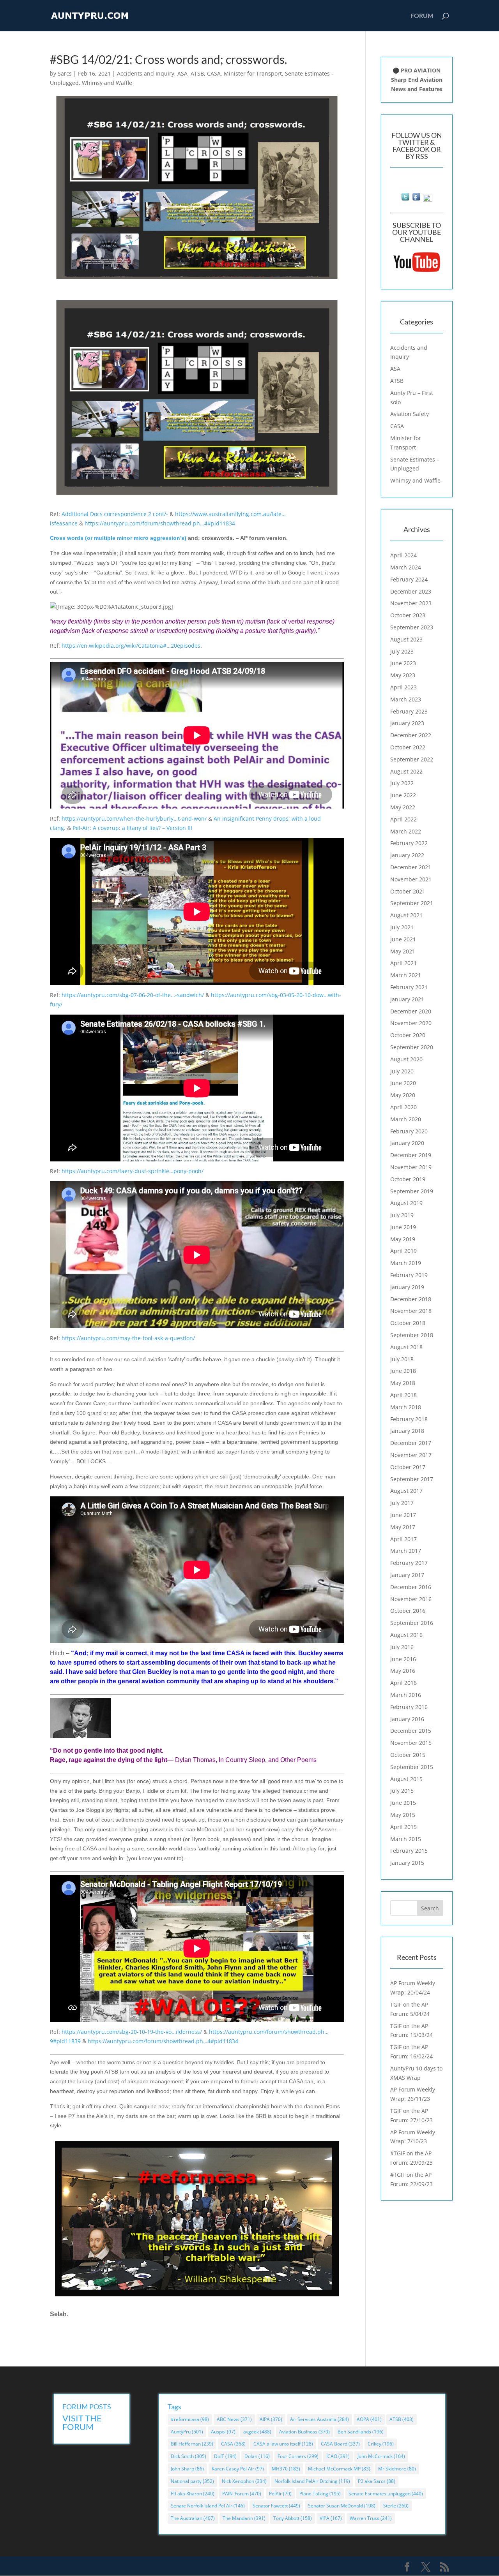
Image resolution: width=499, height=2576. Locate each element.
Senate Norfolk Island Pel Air (208, 2506)
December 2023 (411, 591)
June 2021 (403, 939)
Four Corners (298, 2456)
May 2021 (403, 951)
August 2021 (406, 915)
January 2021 (407, 999)
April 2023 (403, 687)
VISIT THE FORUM (82, 2422)
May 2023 (403, 675)
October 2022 (408, 747)
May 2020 (403, 1095)
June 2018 (403, 1371)
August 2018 (406, 1347)
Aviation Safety (410, 414)
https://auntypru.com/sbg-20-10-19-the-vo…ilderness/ (132, 2032)
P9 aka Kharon (193, 2494)
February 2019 (409, 1275)
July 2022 (402, 783)
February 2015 (409, 1851)
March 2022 (406, 831)
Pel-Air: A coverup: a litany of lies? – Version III (132, 828)
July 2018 (402, 1359)
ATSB (197, 73)
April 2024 (403, 555)
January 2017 (407, 1575)
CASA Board (340, 2444)
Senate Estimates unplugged (386, 2494)
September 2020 (412, 1047)
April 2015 (403, 1827)
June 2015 (403, 1803)
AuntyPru (187, 2432)
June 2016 (403, 1659)
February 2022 (409, 843)
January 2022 (407, 855)
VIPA (331, 2518)
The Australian (193, 2518)
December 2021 (411, 867)
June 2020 (403, 1083)
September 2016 (412, 1623)
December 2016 (411, 1587)
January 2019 (407, 1287)
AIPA (271, 2419)
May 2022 (403, 807)
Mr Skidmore (397, 2469)
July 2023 (402, 651)
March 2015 (406, 1839)
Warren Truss (371, 2518)
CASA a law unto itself (283, 2444)
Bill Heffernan (192, 2444)
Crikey (381, 2444)
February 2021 (409, 987)
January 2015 (407, 1863)
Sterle (396, 2506)
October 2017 (408, 1467)
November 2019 (411, 1167)
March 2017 (406, 1551)
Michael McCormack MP (339, 2469)
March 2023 (406, 699)
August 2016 (406, 1635)
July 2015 (402, 1791)
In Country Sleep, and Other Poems (268, 1760)
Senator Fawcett (276, 2506)
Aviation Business (304, 2432)
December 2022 (411, 735)
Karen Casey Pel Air (238, 2469)
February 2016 (409, 1707)
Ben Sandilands (361, 2432)
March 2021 (406, 975)
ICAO (338, 2456)
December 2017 (411, 1443)
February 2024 (409, 579)
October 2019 (408, 1179)
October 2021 (408, 891)
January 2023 (407, 723)
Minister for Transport (253, 73)
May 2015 (403, 1815)
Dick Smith (188, 2456)
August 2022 (406, 771)
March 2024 (406, 567)
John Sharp (187, 2469)
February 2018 (409, 1419)
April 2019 (403, 1251)
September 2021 (412, 903)
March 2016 (406, 1695)
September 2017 (412, 1479)
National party (192, 2481)
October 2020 (408, 1035)
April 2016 (403, 1683)
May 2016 (403, 1671)
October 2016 (408, 1611)
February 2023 (409, 711)
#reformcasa (190, 2419)
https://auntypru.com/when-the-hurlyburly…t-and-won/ (134, 818)
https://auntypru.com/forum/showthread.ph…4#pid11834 (160, 523)
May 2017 (403, 1527)
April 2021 (403, 963)
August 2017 (406, 1491)
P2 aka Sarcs (377, 2481)
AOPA (369, 2419)
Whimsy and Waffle (107, 83)
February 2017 (409, 1563)
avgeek (257, 2432)
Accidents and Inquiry (146, 73)
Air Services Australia (319, 2419)
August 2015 (406, 1779)
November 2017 (411, 1455)
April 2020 (403, 1107)
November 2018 (411, 1311)
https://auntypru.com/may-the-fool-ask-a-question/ (128, 1338)
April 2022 (403, 819)
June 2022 (403, 795)
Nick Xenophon (244, 2481)
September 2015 (412, 1767)
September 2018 (412, 1335)
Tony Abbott (293, 2518)
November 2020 (411, 1023)
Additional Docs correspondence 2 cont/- (115, 514)
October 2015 (408, 1755)
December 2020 (411, 1011)
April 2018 (403, 1395)
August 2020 (406, 1059)
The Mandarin (244, 2518)
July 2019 (402, 1215)
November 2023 (411, 603)
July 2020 (402, 1071)
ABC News (234, 2419)
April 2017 (403, 1539)
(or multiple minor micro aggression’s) (118, 538)
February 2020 (409, 1131)
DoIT (225, 2456)
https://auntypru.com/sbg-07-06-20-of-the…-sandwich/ (133, 995)
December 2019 (411, 1155)
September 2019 (412, 1191)
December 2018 (411, 1299)
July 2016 (402, 1647)
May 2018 (403, 1383)
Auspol (223, 2432)
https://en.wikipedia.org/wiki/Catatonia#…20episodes (131, 646)
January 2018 (407, 1431)
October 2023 (408, 615)
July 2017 (402, 1503)
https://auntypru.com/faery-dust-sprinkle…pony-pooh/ (133, 1171)
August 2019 (406, 1203)
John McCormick (381, 2456)
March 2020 (406, 1119)
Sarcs (65, 73)
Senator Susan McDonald (342, 2506)
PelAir (280, 2494)
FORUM (422, 16)
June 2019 (403, 1227)
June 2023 (403, 663)
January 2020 (407, 1143)
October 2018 (408, 1323)
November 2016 (411, 1599)
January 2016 (407, 1719)
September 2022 (412, 759)
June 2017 (403, 1515)
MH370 (286, 2469)
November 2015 (411, 1743)
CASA (214, 73)
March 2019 (406, 1263)
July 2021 (402, 927)
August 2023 (406, 639)
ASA (182, 73)
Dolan (257, 2456)
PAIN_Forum (242, 2494)
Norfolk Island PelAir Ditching (312, 2481)
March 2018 (406, 1407)
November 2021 (411, 879)
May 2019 (403, 1239)
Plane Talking (320, 2494)
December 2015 (411, 1731)
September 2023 (412, 627)
